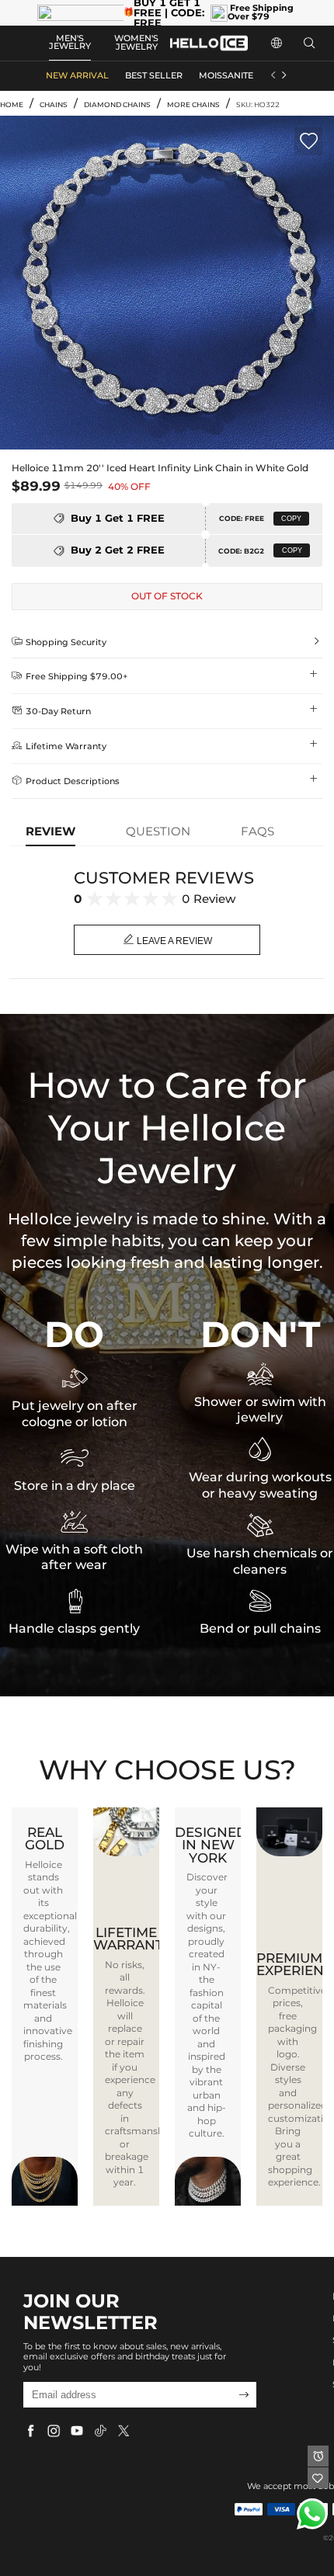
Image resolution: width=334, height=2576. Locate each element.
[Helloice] (209, 43)
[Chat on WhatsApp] (312, 2514)
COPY (291, 519)
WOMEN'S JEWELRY (136, 43)
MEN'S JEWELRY (70, 43)
